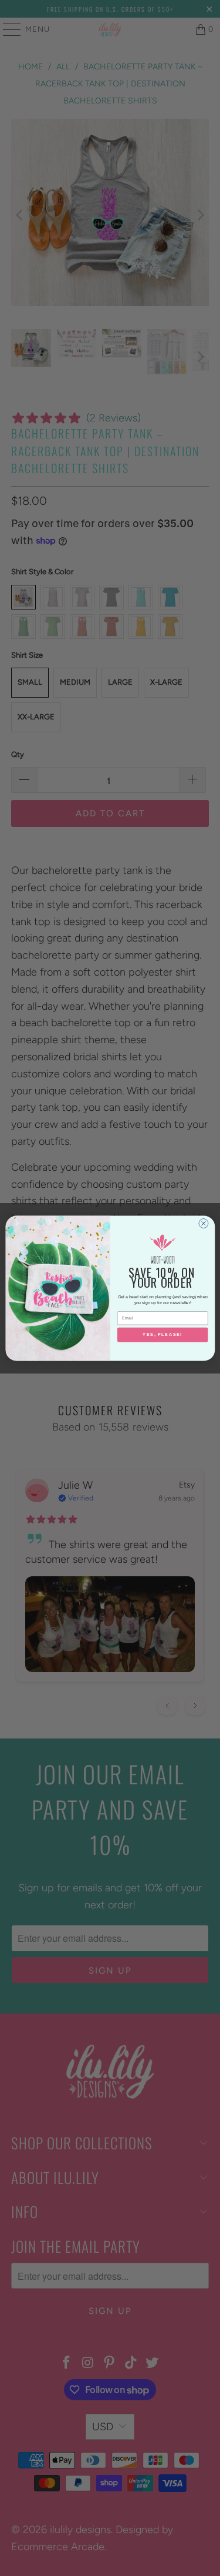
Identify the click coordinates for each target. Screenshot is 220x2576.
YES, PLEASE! (163, 1335)
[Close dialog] (203, 1223)
